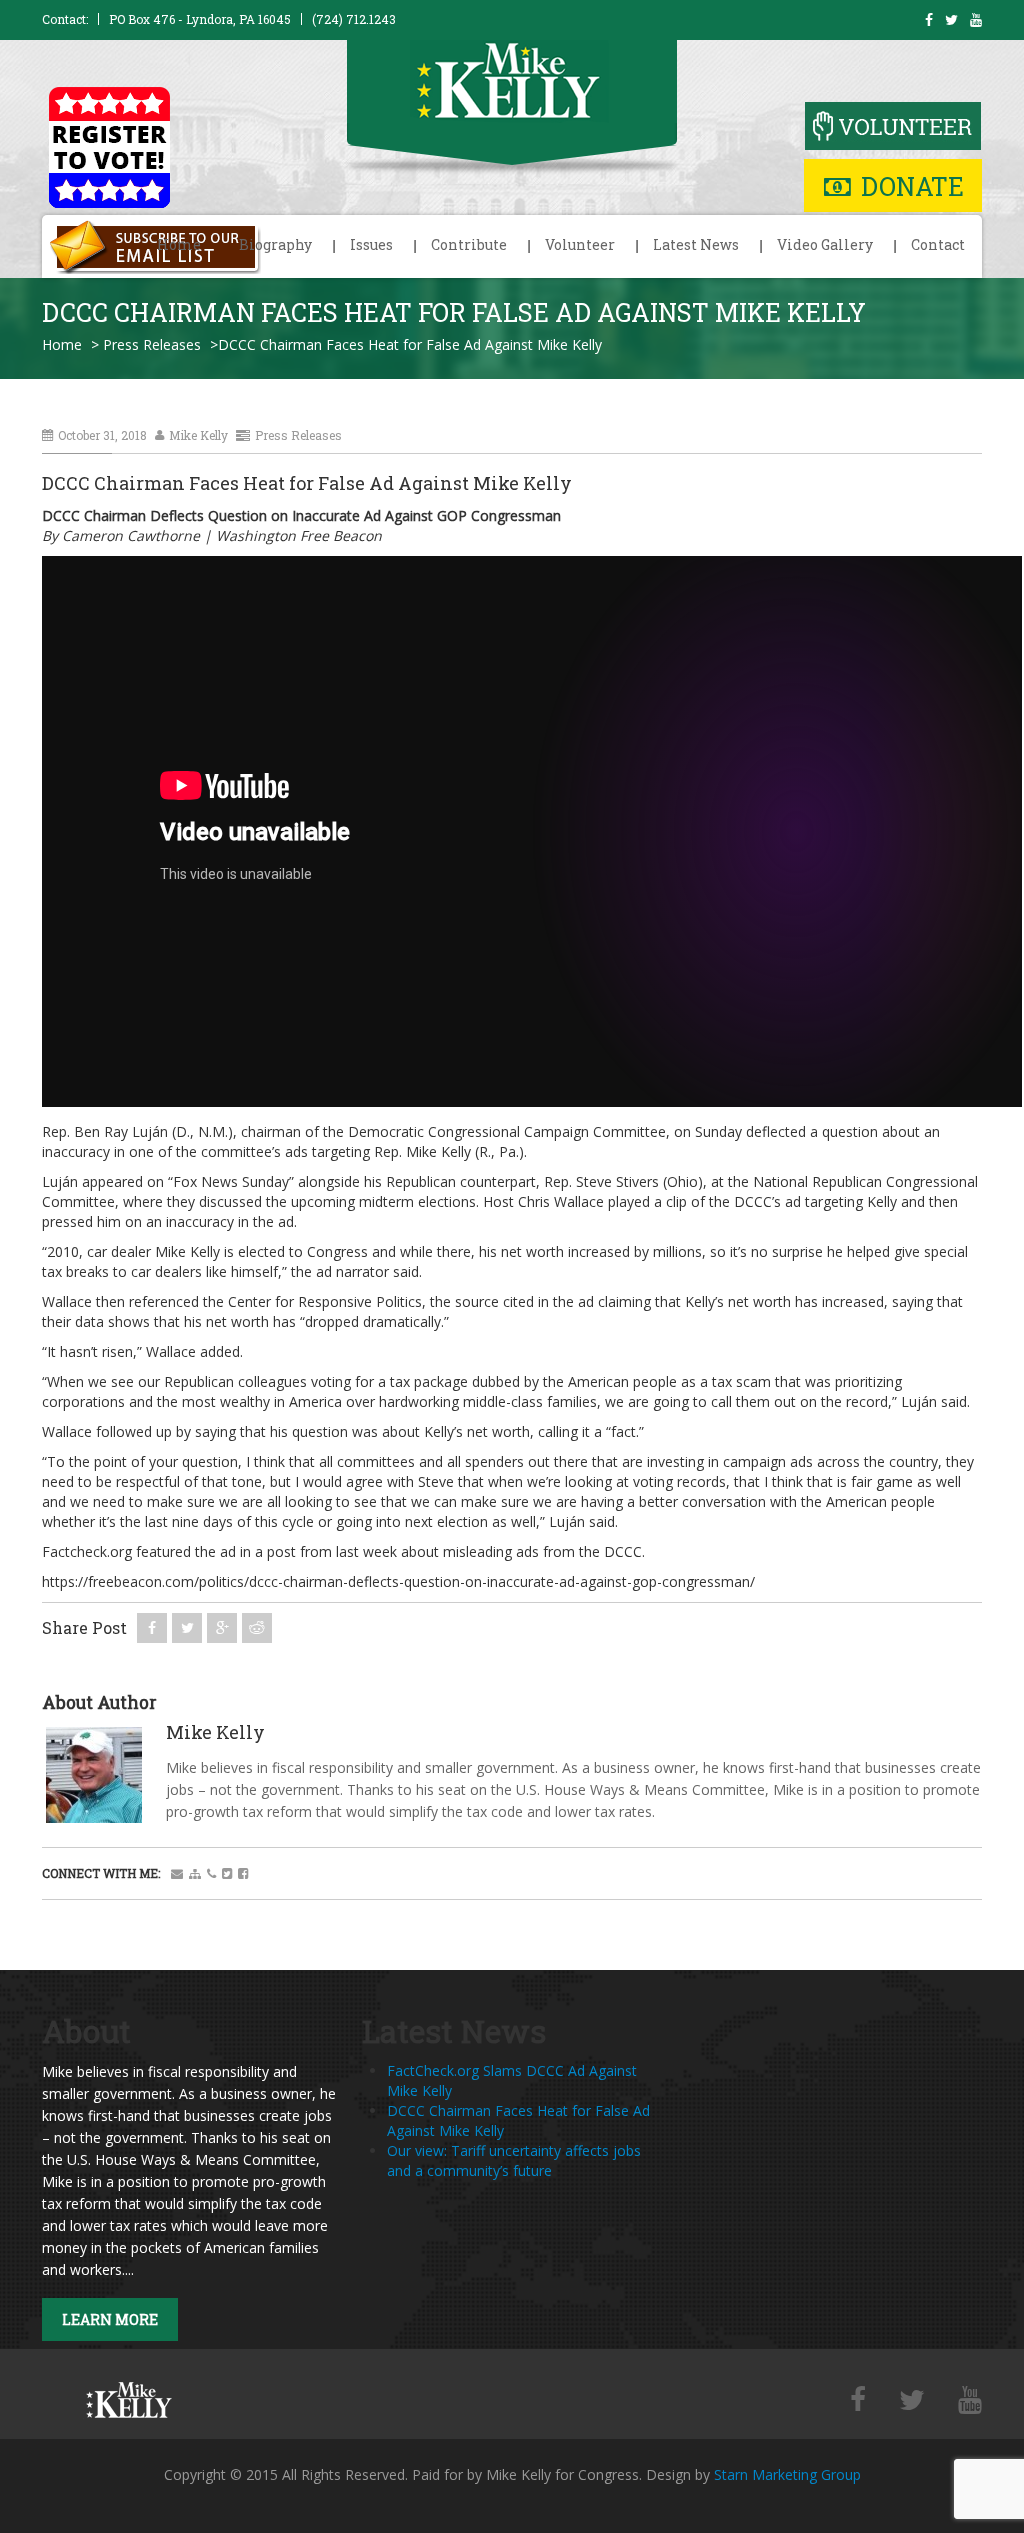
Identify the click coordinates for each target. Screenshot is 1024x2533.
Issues (371, 244)
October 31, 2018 (102, 435)
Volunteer (580, 244)
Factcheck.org (87, 1551)
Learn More (110, 2319)
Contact (938, 244)
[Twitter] (912, 2401)
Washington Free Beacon (299, 535)
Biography (275, 244)
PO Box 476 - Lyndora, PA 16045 (200, 19)
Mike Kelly (198, 435)
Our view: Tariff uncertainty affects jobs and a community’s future (514, 2160)
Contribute (469, 244)
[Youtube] (970, 2401)
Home (179, 244)
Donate (912, 186)
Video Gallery (825, 244)
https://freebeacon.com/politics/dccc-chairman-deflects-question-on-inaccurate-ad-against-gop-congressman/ (398, 1581)
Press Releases (152, 344)
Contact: (65, 19)
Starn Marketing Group (787, 2474)
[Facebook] (858, 2401)
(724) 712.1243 (354, 19)
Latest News (696, 244)
